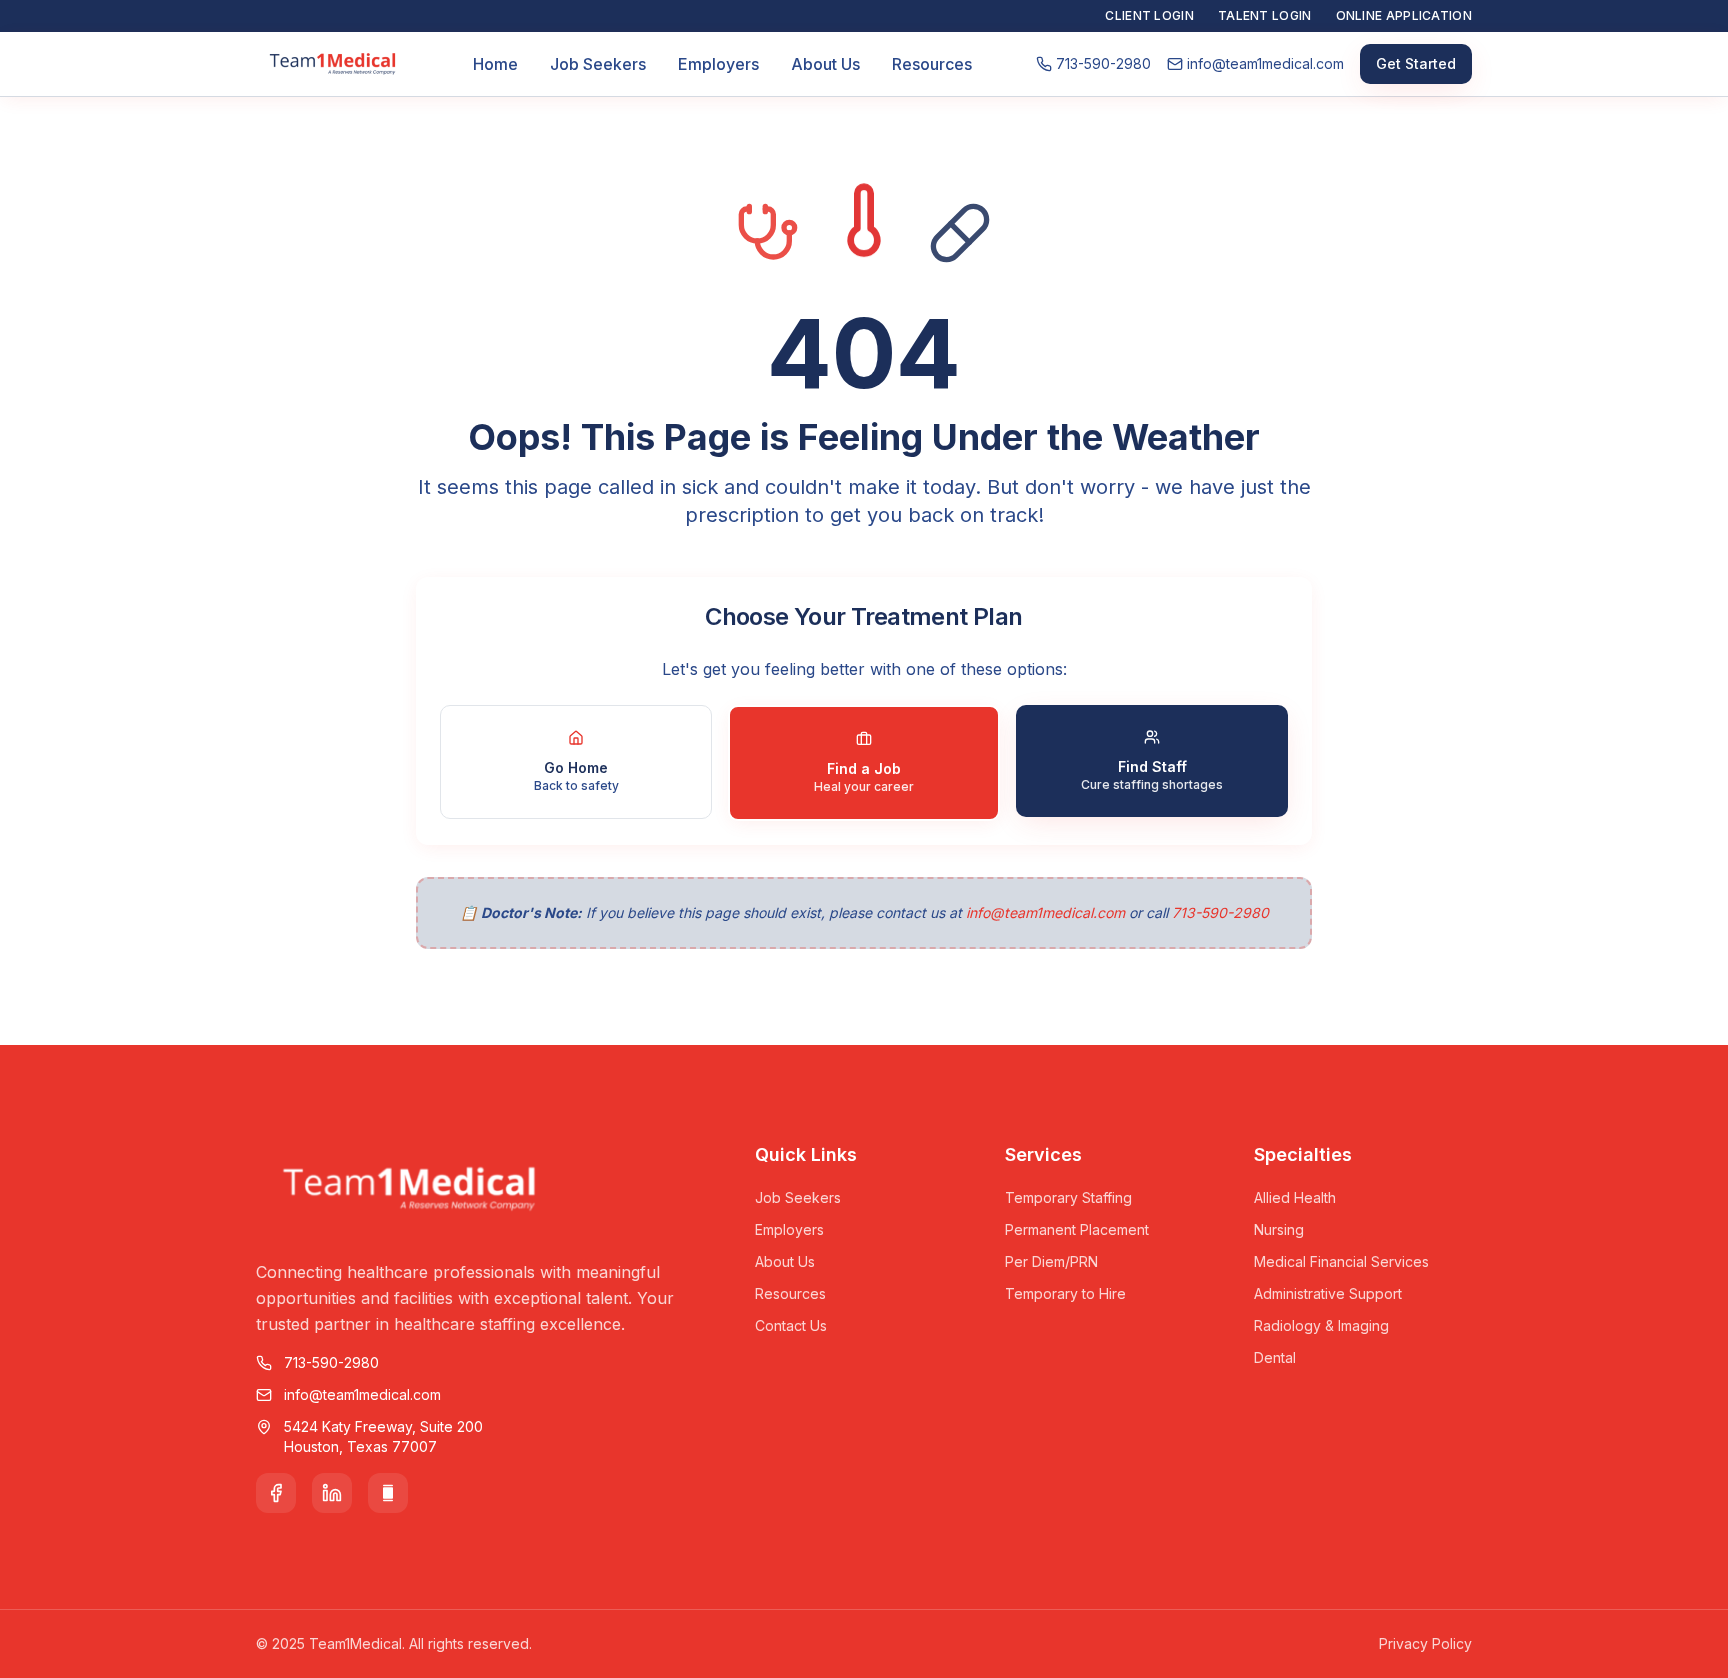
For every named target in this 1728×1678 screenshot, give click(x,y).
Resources (932, 64)
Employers (718, 64)
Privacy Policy (1425, 1643)
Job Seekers (598, 64)
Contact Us (791, 1325)
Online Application (1404, 15)
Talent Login (1265, 15)
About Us (825, 64)
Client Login (1149, 15)
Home (495, 64)
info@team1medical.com (1045, 912)
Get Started (1416, 63)
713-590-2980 (1220, 912)
